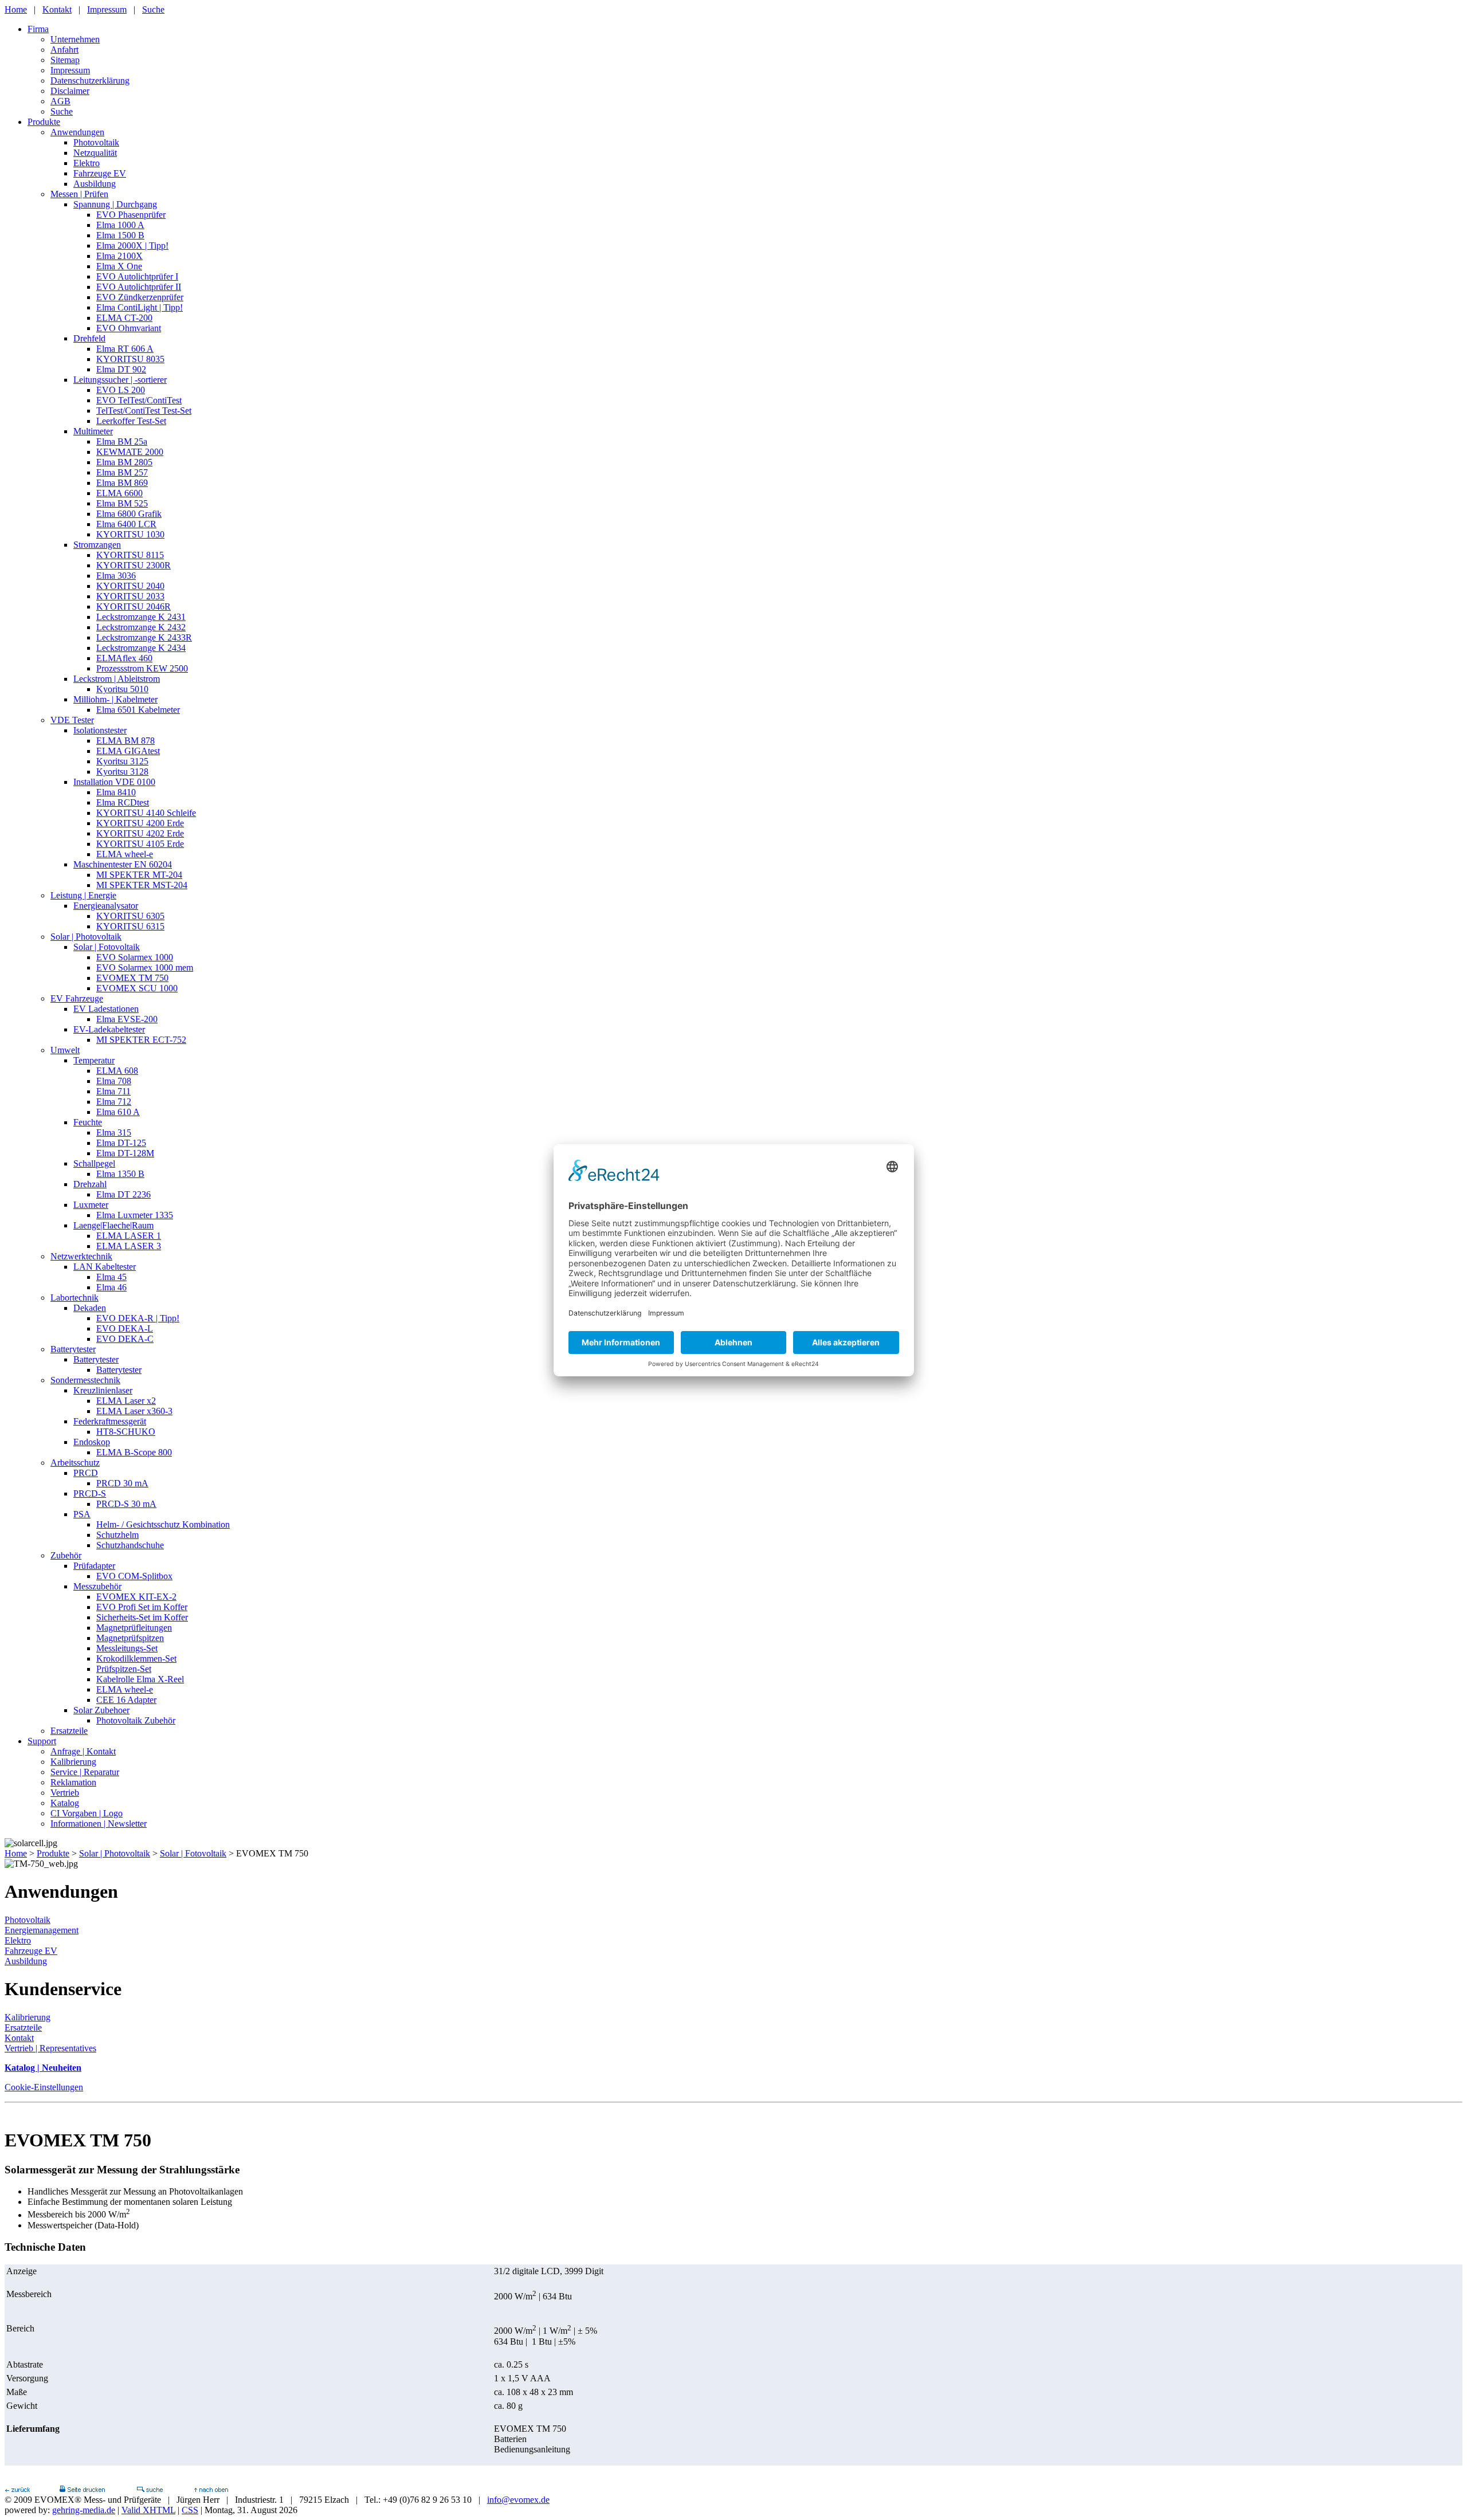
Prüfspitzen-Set (124, 1669)
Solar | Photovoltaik (86, 937)
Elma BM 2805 (124, 462)
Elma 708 (114, 1081)
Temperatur (94, 1060)
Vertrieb (65, 1793)
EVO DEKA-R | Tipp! (138, 1318)
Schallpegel (94, 1163)
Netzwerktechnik (81, 1256)
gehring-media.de (84, 2510)
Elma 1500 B (120, 235)
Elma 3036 (116, 576)
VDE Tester (72, 720)
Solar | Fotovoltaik (107, 947)
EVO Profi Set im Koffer (142, 1607)
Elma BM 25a (122, 441)
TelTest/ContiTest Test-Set (144, 411)
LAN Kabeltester (105, 1267)
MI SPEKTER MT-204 (139, 875)
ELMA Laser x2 (126, 1401)
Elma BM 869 (122, 483)
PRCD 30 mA (122, 1483)
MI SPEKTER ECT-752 (141, 1040)
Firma (38, 29)
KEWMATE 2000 (130, 452)
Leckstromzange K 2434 (141, 648)
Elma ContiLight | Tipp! (140, 307)
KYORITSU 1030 (130, 534)
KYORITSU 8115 (130, 555)
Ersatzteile (69, 1731)
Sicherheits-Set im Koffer (142, 1617)
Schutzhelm (117, 1535)
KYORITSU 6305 (130, 916)
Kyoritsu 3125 (122, 761)
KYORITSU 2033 (130, 596)
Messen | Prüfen (79, 194)
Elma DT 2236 (123, 1194)
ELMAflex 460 (124, 658)
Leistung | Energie (83, 895)
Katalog (65, 1803)
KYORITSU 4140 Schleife (146, 813)
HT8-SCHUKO (126, 1432)
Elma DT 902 (121, 369)
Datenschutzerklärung (90, 81)
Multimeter (93, 431)
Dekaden (90, 1308)
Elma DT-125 (121, 1143)
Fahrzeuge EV (100, 173)
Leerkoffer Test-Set (131, 421)
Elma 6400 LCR (126, 524)
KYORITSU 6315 (130, 926)
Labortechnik (74, 1298)
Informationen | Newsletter (99, 1824)
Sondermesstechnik (85, 1380)
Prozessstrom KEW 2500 (142, 668)
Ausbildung (95, 184)
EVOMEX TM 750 (132, 978)
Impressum (107, 9)
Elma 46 (111, 1287)
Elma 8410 (116, 792)
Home (16, 9)
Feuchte (88, 1122)
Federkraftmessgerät (110, 1421)
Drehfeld (89, 338)
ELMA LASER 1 (129, 1236)
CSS (190, 2510)
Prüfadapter (94, 1566)
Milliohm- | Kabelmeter (115, 699)
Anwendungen (77, 132)
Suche (153, 9)
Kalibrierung (73, 1762)
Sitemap (65, 60)
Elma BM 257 (122, 472)
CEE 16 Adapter (126, 1700)
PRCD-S (90, 1493)
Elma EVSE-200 (127, 1019)
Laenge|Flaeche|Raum (113, 1225)
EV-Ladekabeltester (109, 1029)
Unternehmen (75, 39)
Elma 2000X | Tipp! (132, 246)
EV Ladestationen (106, 1009)
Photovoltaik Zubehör (136, 1720)
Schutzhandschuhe (130, 1545)
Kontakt (57, 9)
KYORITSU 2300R (134, 565)
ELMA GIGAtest (128, 751)
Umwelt (65, 1050)
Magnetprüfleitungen (134, 1628)
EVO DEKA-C (125, 1339)
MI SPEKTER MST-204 (142, 885)
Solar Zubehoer (101, 1710)
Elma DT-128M (125, 1153)
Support (42, 1741)
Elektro (87, 163)
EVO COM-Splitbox (134, 1576)
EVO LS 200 (121, 390)
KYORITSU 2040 (130, 586)
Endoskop (92, 1442)
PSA (82, 1514)
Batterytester (73, 1349)
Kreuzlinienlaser (103, 1390)
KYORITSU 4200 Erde (140, 823)
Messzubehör (97, 1586)
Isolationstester (100, 730)
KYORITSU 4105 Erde (140, 844)
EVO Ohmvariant (129, 328)
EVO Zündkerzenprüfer (140, 297)
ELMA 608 (117, 1071)
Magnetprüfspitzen (130, 1638)
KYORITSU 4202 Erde (140, 833)
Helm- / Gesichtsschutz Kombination (163, 1524)
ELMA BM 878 (125, 741)
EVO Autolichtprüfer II (139, 287)
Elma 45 (111, 1277)
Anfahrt (64, 50)
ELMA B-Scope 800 (134, 1452)
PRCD (86, 1473)
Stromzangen (97, 545)
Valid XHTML (148, 2510)
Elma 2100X (119, 256)
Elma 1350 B (120, 1174)
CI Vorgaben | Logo (87, 1813)
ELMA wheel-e (125, 854)
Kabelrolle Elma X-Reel (140, 1679)
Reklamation (73, 1782)
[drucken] (82, 2489)
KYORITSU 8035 (130, 359)
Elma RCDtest (123, 802)
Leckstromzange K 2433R (144, 637)
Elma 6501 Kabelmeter (138, 710)
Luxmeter (91, 1205)
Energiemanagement (42, 1930)
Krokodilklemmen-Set (136, 1659)
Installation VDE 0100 (114, 782)
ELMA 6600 (119, 493)
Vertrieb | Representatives (50, 2048)
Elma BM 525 (122, 503)
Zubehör (66, 1555)
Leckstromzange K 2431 (141, 617)
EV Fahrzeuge (77, 998)
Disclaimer (70, 91)
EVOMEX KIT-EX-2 (136, 1597)
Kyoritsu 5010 (122, 689)
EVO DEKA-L (125, 1328)
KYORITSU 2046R (134, 607)
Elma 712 (114, 1102)
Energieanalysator (106, 906)
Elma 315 (114, 1133)
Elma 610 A (118, 1112)
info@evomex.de (518, 2500)
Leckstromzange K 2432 (141, 627)
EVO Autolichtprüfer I (137, 276)
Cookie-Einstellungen (44, 2087)
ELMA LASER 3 (129, 1246)
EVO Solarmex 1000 (135, 957)
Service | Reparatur (85, 1772)
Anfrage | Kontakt (83, 1751)
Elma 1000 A (120, 225)
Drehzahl (90, 1184)
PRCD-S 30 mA (126, 1504)
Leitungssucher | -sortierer (120, 380)
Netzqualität (95, 153)
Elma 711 (113, 1091)
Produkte (44, 122)
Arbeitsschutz (75, 1463)
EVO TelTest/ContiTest (139, 400)
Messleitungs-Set (127, 1648)
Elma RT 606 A (125, 349)
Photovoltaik (96, 142)
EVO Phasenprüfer (131, 215)
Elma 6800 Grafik (129, 514)
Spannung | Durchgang (115, 204)
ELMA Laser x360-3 (134, 1411)
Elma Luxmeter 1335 (135, 1215)
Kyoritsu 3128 (122, 772)
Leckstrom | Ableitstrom (117, 679)
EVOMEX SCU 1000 (137, 988)
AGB (60, 101)
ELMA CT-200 (124, 318)
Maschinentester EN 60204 (123, 864)
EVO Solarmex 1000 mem (145, 967)
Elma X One (119, 266)
